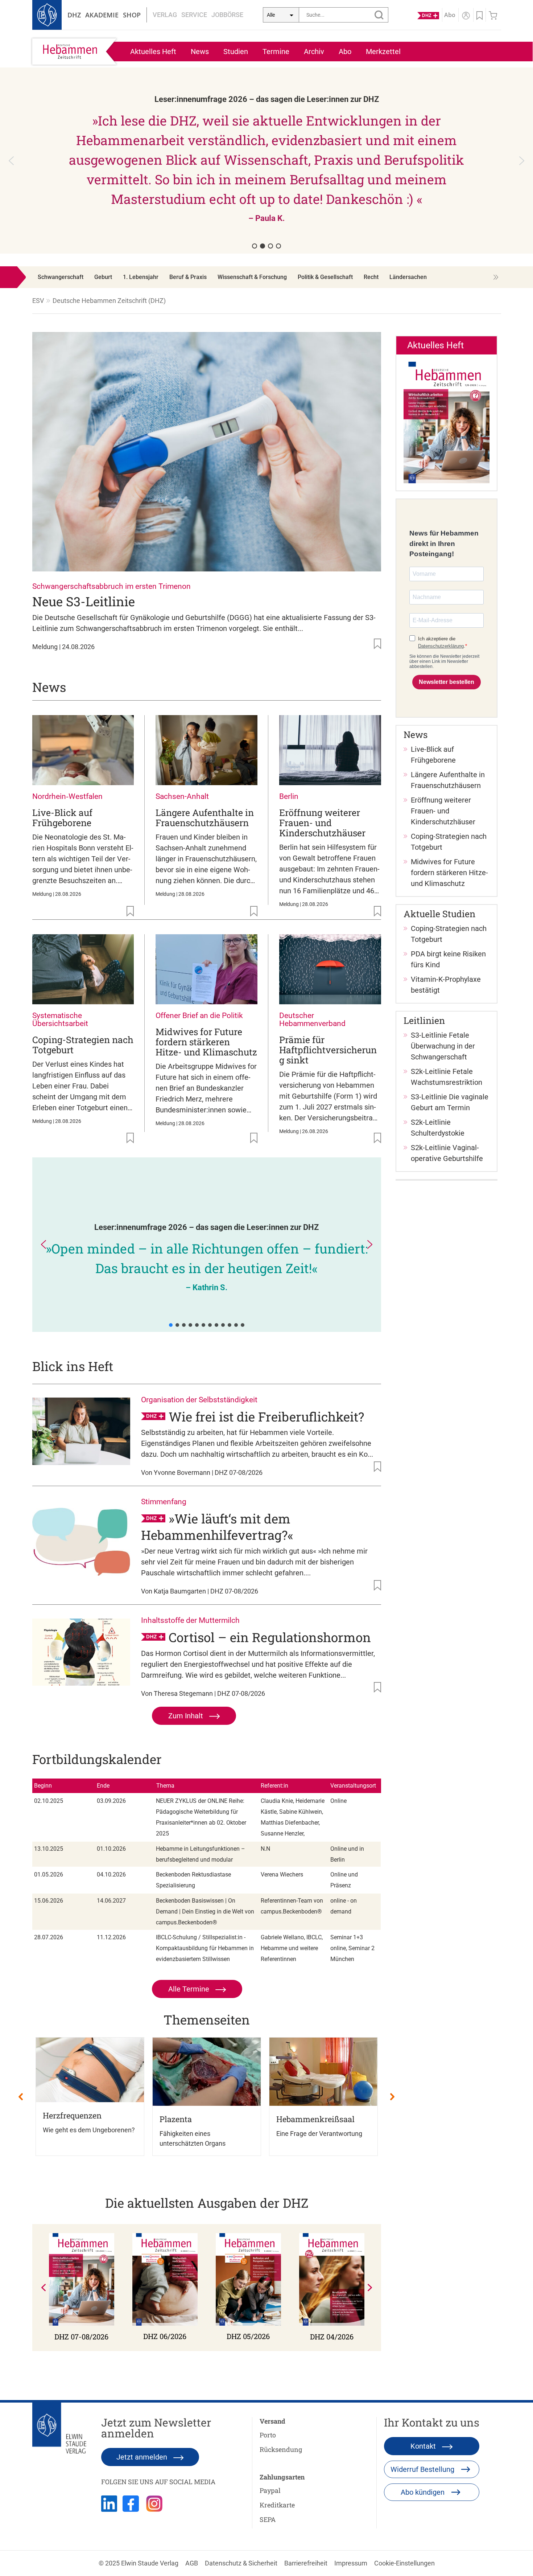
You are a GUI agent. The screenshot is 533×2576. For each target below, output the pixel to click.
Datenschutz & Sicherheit (241, 2563)
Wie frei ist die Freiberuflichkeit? (266, 1416)
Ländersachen (408, 277)
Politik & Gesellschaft (325, 277)
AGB (192, 2563)
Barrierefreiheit (306, 2563)
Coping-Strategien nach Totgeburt (83, 1045)
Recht (371, 277)
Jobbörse (227, 15)
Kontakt (424, 2446)
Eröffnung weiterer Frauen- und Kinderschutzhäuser (322, 823)
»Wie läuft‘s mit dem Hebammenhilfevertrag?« (217, 1527)
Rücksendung (281, 2449)
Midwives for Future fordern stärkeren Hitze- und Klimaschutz (206, 1042)
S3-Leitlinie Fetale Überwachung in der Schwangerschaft (443, 1046)
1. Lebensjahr (141, 277)
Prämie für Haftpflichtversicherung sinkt (328, 1050)
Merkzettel (383, 52)
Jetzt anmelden (143, 2457)
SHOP (132, 15)
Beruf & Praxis (188, 277)
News (200, 52)
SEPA (268, 2519)
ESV (38, 301)
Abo (345, 52)
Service (194, 15)
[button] (268, 161)
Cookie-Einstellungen (404, 2563)
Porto (268, 2435)
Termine (276, 52)
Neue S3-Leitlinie (84, 601)
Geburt (103, 277)
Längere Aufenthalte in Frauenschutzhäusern (205, 818)
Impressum (351, 2563)
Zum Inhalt (187, 1716)
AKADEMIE (102, 15)
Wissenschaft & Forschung (252, 277)
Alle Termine (190, 1989)
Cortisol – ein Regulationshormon (270, 1637)
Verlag (165, 15)
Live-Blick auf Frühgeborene (62, 818)
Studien (236, 52)
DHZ (74, 15)
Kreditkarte (277, 2505)
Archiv (314, 52)
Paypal (270, 2490)
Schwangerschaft (61, 277)
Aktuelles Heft (153, 52)
